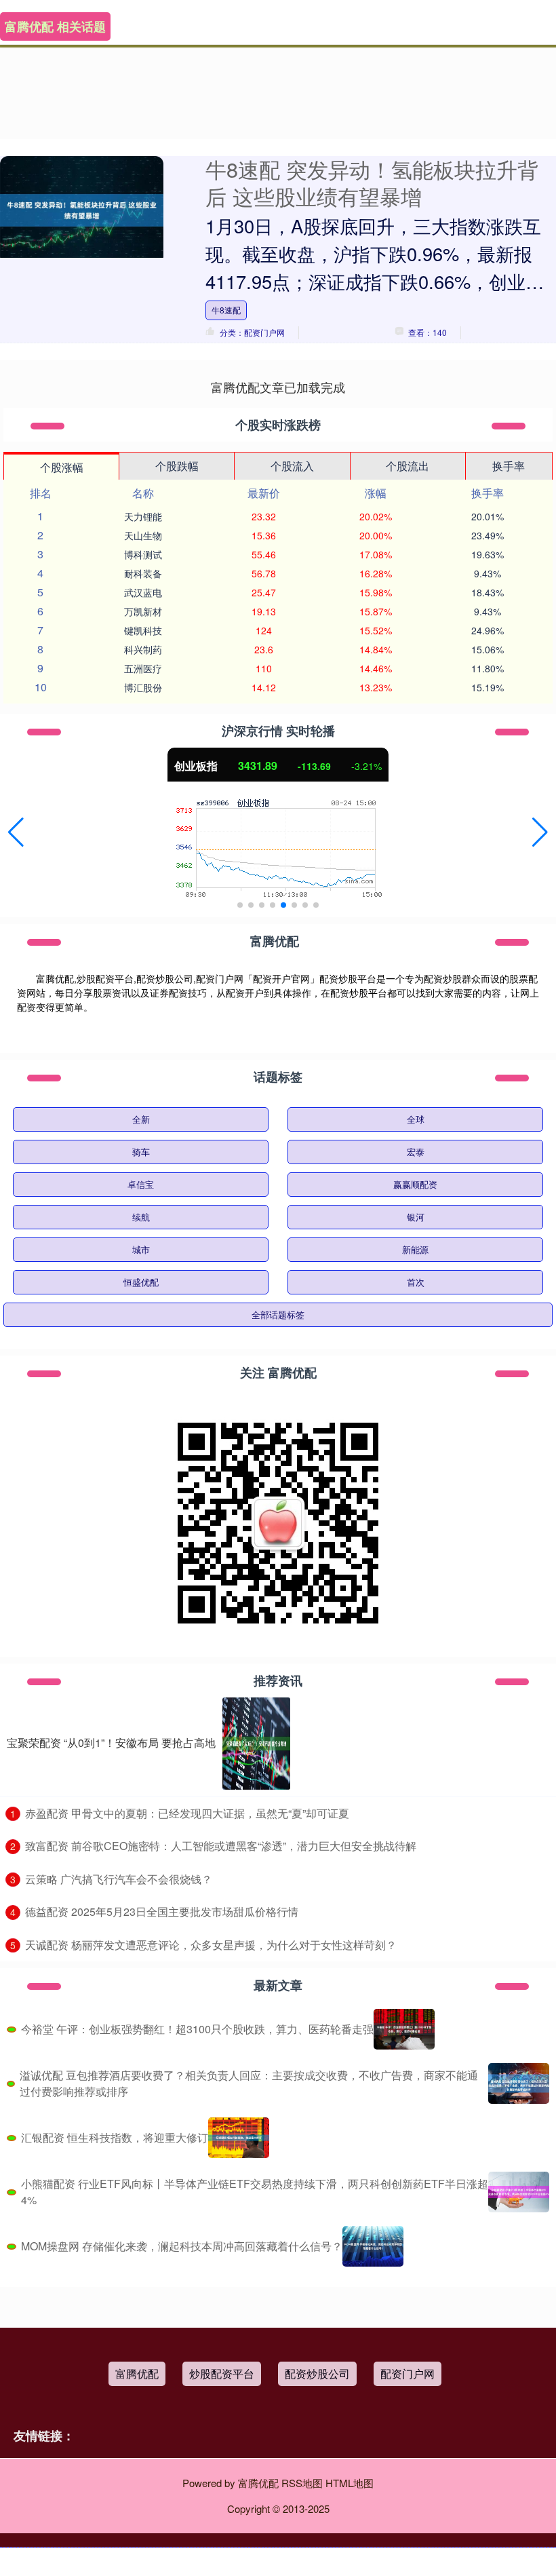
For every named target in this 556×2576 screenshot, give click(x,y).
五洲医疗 (143, 668)
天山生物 (143, 535)
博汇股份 (143, 687)
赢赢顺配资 (415, 1184)
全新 (141, 1119)
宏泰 (416, 1152)
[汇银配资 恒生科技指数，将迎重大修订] (239, 2138)
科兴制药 (143, 649)
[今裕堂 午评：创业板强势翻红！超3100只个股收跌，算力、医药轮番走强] (404, 2029)
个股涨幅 (62, 467)
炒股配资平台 (222, 2373)
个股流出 (408, 466)
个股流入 (292, 466)
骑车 (141, 1152)
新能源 (415, 1249)
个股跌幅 (177, 466)
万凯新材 (143, 611)
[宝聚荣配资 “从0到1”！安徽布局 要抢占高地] (256, 1744)
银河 (416, 1217)
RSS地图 (302, 2483)
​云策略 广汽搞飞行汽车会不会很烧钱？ (119, 1879)
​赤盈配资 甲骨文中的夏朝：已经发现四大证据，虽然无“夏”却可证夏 (187, 1813)
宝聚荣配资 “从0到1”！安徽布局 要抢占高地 (111, 1743)
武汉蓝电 (143, 592)
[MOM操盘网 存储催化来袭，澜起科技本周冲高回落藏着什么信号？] (373, 2246)
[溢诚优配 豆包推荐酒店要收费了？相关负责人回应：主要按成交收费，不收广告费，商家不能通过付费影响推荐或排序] (519, 2083)
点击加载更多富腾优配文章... (278, 387)
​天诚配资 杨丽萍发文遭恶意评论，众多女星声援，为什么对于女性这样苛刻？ (211, 1945)
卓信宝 (141, 1184)
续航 (141, 1217)
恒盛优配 (141, 1282)
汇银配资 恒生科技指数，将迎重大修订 (115, 2137)
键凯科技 (143, 630)
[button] (16, 832)
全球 (416, 1119)
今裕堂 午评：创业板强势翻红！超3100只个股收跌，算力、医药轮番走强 (197, 2029)
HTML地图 (350, 2483)
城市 (141, 1249)
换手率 (509, 466)
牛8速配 (226, 310)
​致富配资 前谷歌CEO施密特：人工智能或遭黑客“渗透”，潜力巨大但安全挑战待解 (221, 1846)
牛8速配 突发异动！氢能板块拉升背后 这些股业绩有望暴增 (372, 182)
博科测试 (143, 554)
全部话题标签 (278, 1314)
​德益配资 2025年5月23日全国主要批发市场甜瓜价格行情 (162, 1911)
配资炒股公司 (317, 2373)
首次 (416, 1282)
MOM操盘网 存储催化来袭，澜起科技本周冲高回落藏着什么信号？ (182, 2246)
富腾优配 (137, 2373)
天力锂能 (143, 516)
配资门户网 (408, 2373)
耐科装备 (143, 573)
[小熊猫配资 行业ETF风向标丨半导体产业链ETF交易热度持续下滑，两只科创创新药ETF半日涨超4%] (519, 2192)
